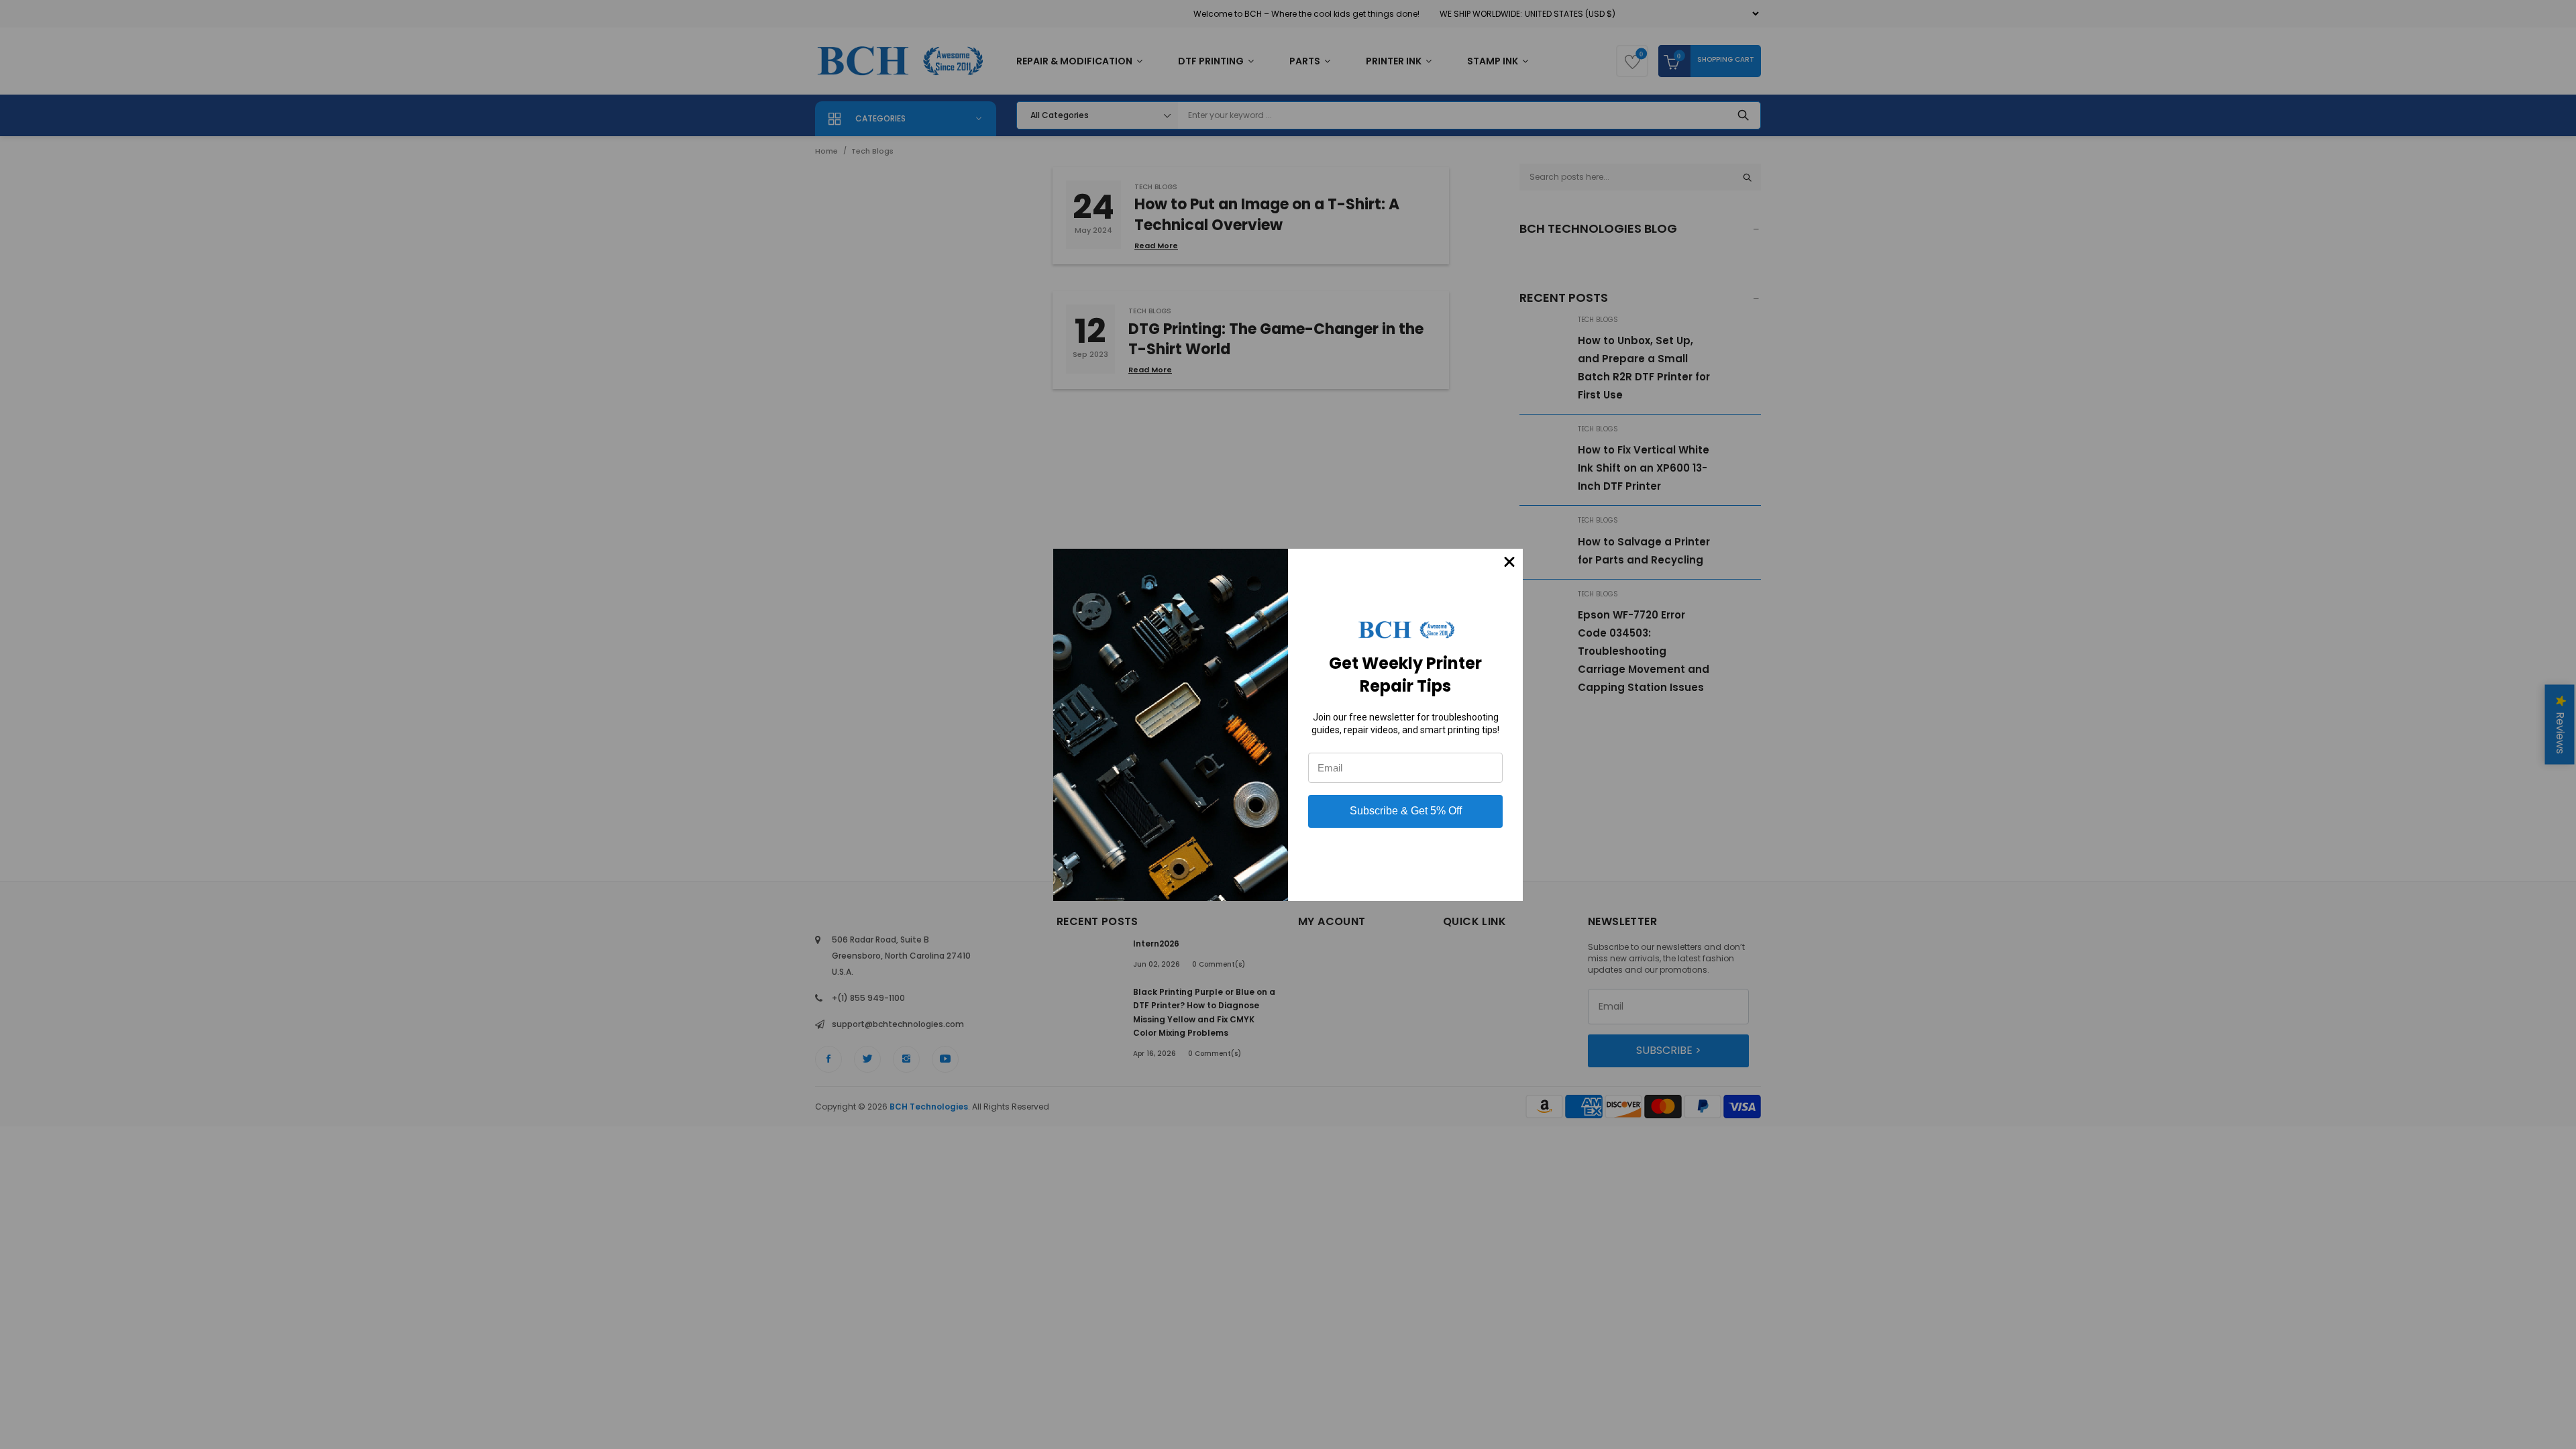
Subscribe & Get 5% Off (1406, 811)
